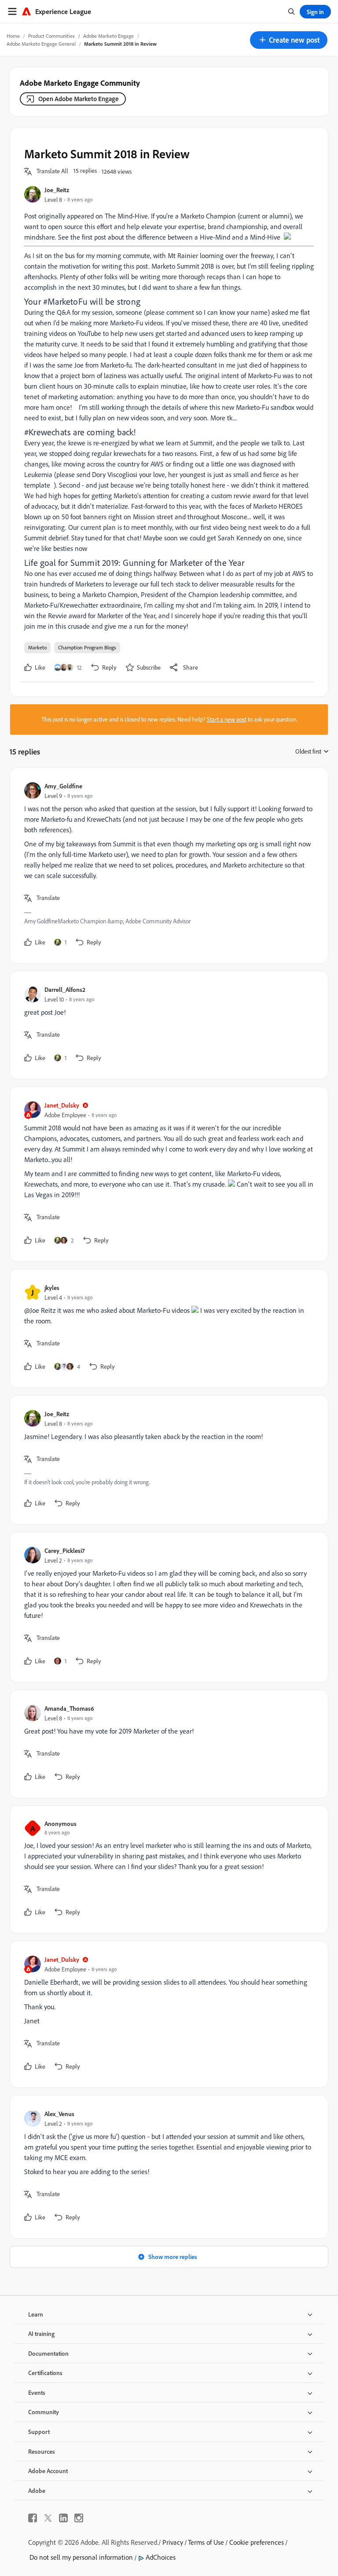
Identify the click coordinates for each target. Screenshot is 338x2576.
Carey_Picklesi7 (64, 1550)
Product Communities (51, 36)
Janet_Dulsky (62, 1105)
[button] (289, 40)
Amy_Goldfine (63, 786)
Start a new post (227, 719)
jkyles (52, 1288)
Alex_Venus (59, 2114)
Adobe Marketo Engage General (41, 44)
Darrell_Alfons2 (65, 989)
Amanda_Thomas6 (69, 1708)
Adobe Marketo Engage (108, 36)
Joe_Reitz (57, 190)
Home (13, 36)
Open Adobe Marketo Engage (79, 99)
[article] (167, 865)
